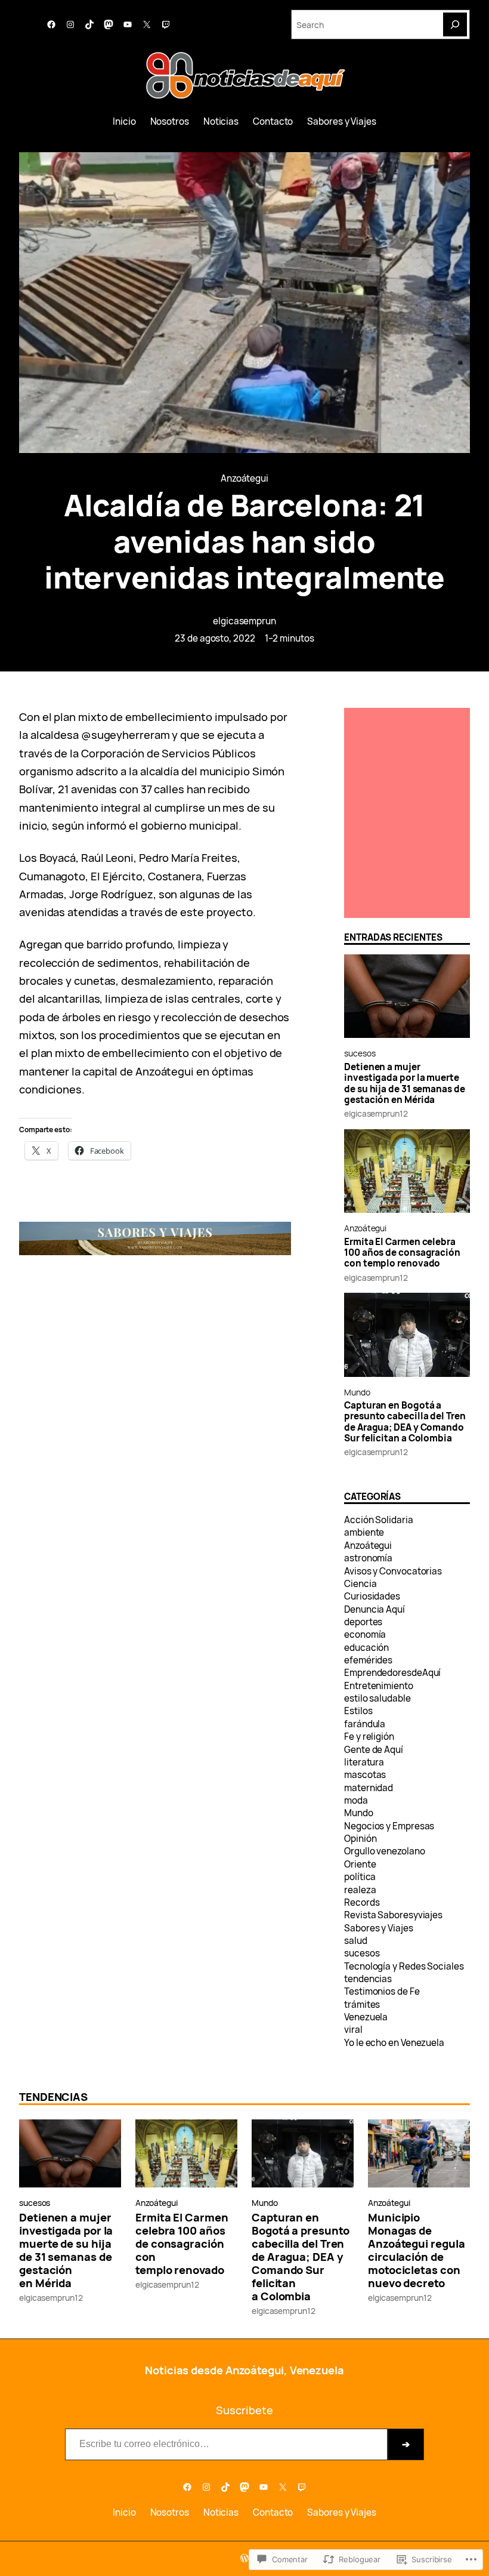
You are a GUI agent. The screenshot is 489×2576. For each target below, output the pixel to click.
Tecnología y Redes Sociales (404, 1966)
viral (353, 2030)
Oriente (360, 1864)
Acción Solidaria (379, 1520)
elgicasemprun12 (376, 1113)
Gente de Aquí (374, 1750)
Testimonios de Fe (382, 1991)
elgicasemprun (244, 621)
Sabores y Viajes (379, 1928)
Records (362, 1902)
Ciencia (360, 1584)
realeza (360, 1890)
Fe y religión (369, 1737)
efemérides (368, 1660)
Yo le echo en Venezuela (394, 2043)
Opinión (360, 1839)
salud (356, 1941)
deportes (363, 1622)
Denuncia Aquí (375, 1609)
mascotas (365, 1775)
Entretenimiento (379, 1686)
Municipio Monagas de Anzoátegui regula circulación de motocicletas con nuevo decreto (416, 2250)
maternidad (369, 1788)
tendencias (368, 1979)
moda (356, 1800)
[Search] (455, 24)
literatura (364, 1762)
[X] (147, 24)
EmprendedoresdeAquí (392, 1673)
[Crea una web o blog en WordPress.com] (244, 2558)
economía (365, 1634)
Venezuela (366, 2017)
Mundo (357, 1392)
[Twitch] (166, 24)
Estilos (358, 1711)
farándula (365, 1724)
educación (366, 1648)
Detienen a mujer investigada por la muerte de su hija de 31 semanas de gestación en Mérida (405, 1084)
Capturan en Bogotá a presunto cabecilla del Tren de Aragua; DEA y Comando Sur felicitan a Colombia (405, 1422)
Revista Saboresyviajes (393, 1915)
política (360, 1877)
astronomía (368, 1558)
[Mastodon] (109, 24)
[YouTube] (128, 24)
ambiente (364, 1532)
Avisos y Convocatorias (393, 1571)
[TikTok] (89, 24)
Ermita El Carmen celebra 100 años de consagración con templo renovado (402, 1253)
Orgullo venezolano (384, 1851)
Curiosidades (372, 1596)
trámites (362, 2005)
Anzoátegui (244, 478)
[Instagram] (70, 24)
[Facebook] (51, 24)
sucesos (360, 1053)
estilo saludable (377, 1698)
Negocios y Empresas (389, 1826)
